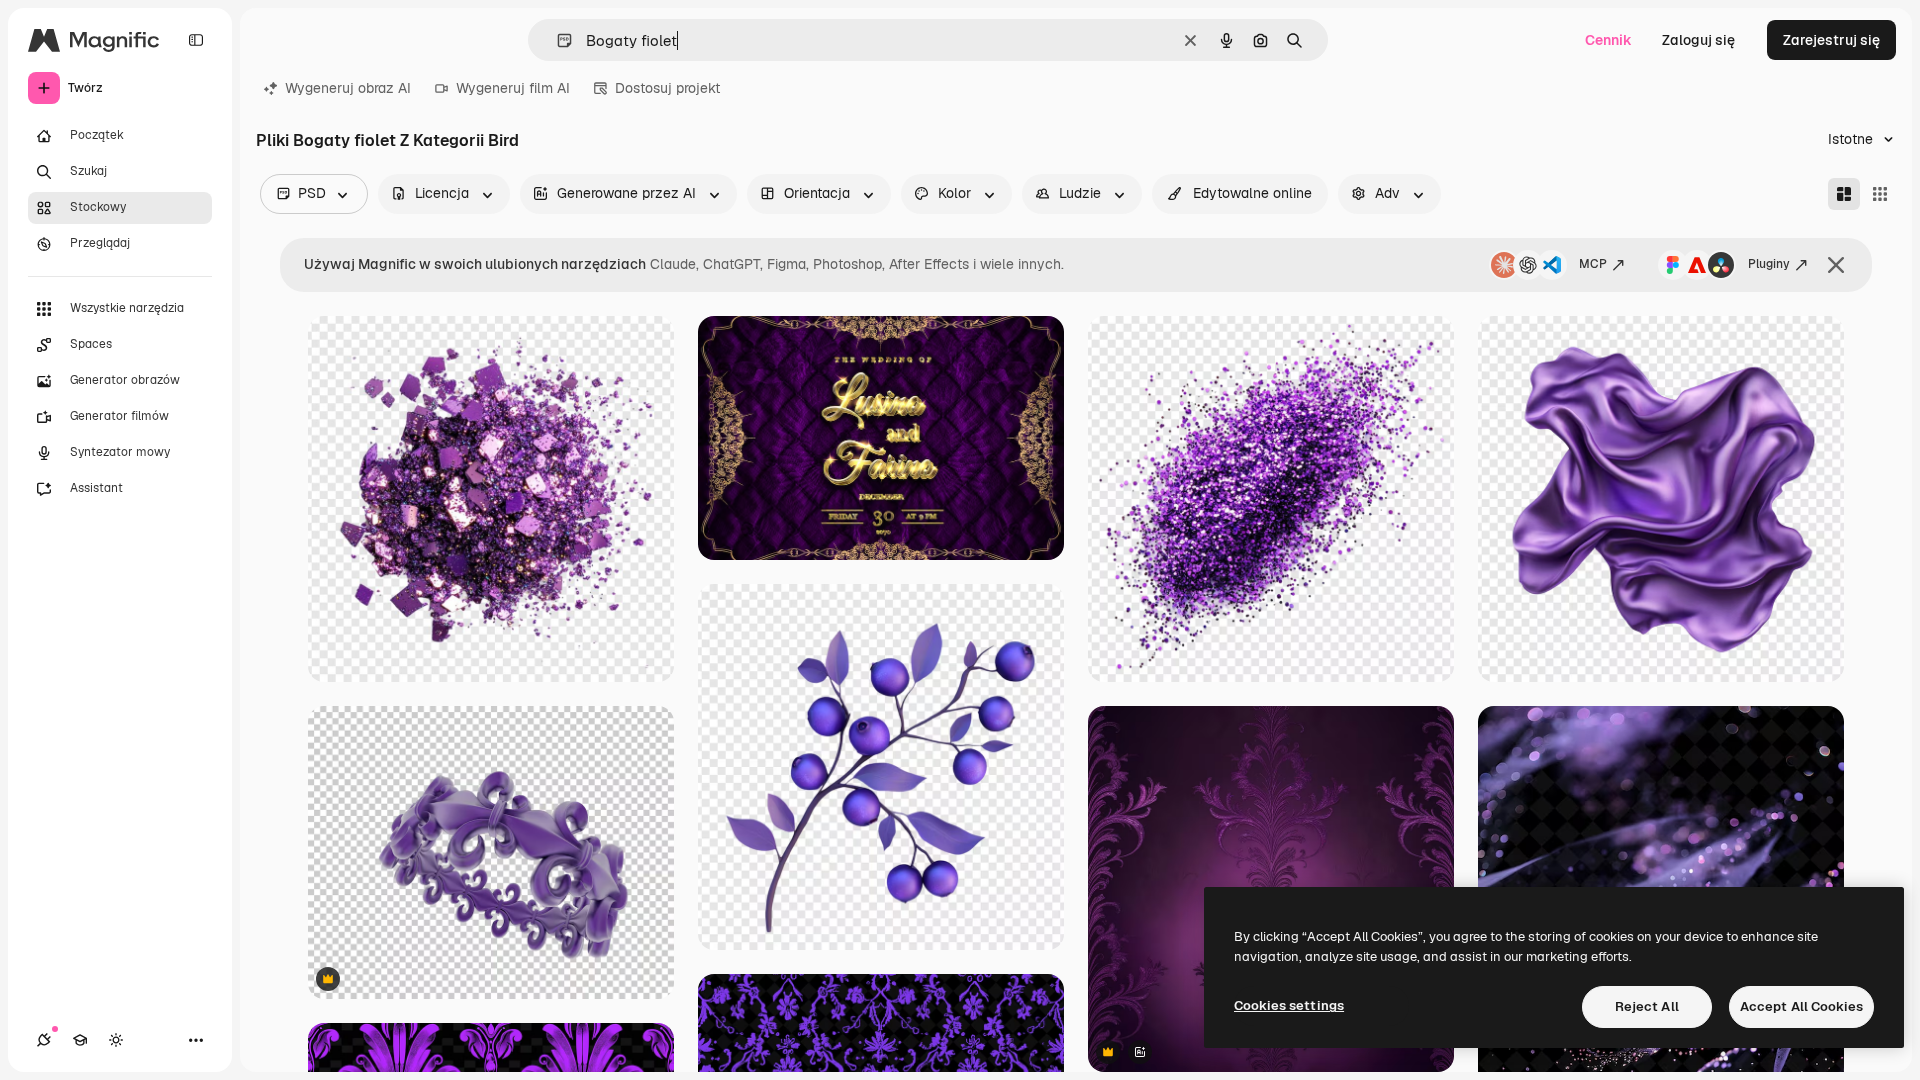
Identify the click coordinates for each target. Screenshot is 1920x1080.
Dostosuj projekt (667, 88)
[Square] (1880, 194)
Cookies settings (1289, 1005)
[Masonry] (1844, 194)
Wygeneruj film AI (513, 88)
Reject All (1647, 1006)
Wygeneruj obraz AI (348, 88)
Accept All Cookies (1801, 1006)
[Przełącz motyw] (116, 1040)
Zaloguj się (1698, 40)
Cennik (1608, 40)
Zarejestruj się (1831, 40)
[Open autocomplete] (556, 40)
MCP (1593, 264)
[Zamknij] (1836, 265)
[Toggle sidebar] (196, 40)
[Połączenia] (44, 1040)
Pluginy (1769, 264)
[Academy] (80, 1040)
